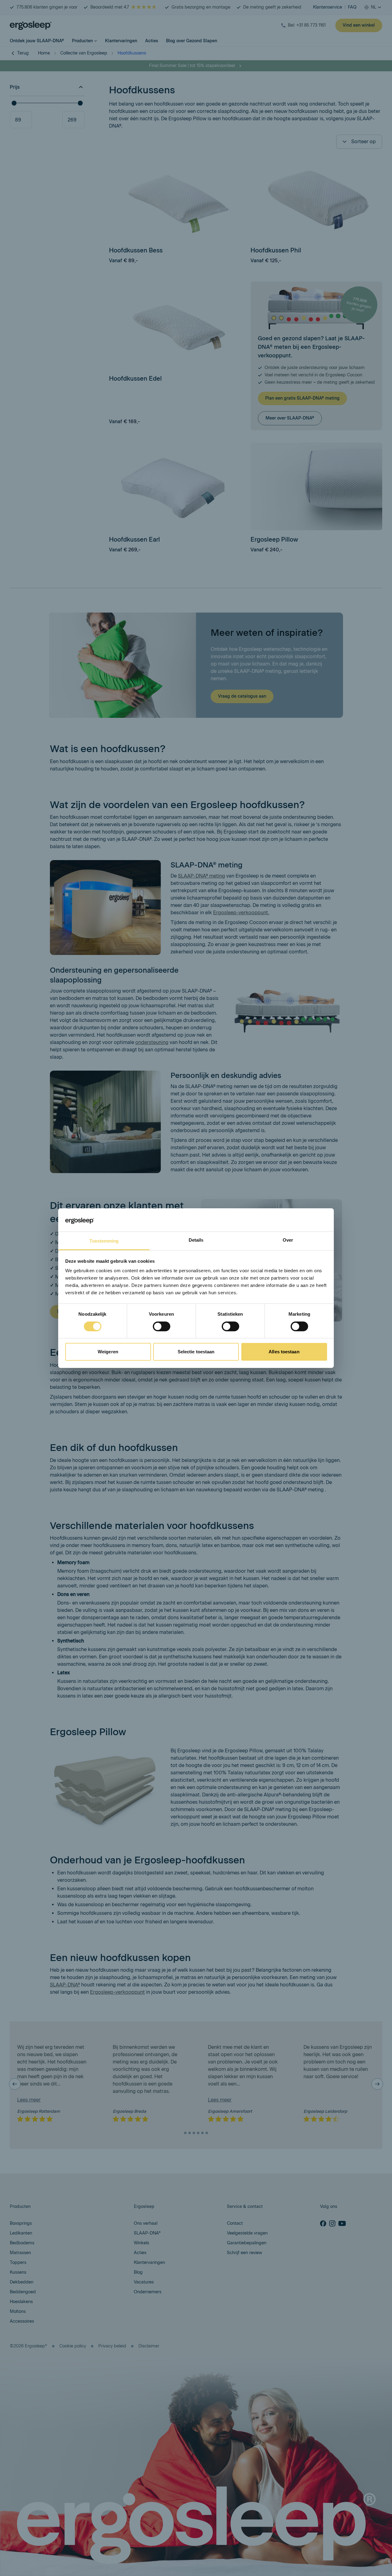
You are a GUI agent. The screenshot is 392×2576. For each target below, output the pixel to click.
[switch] (162, 1326)
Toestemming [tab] (104, 1241)
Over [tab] (288, 1240)
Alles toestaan (284, 1352)
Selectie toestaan (196, 1352)
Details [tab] (196, 1240)
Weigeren (108, 1352)
